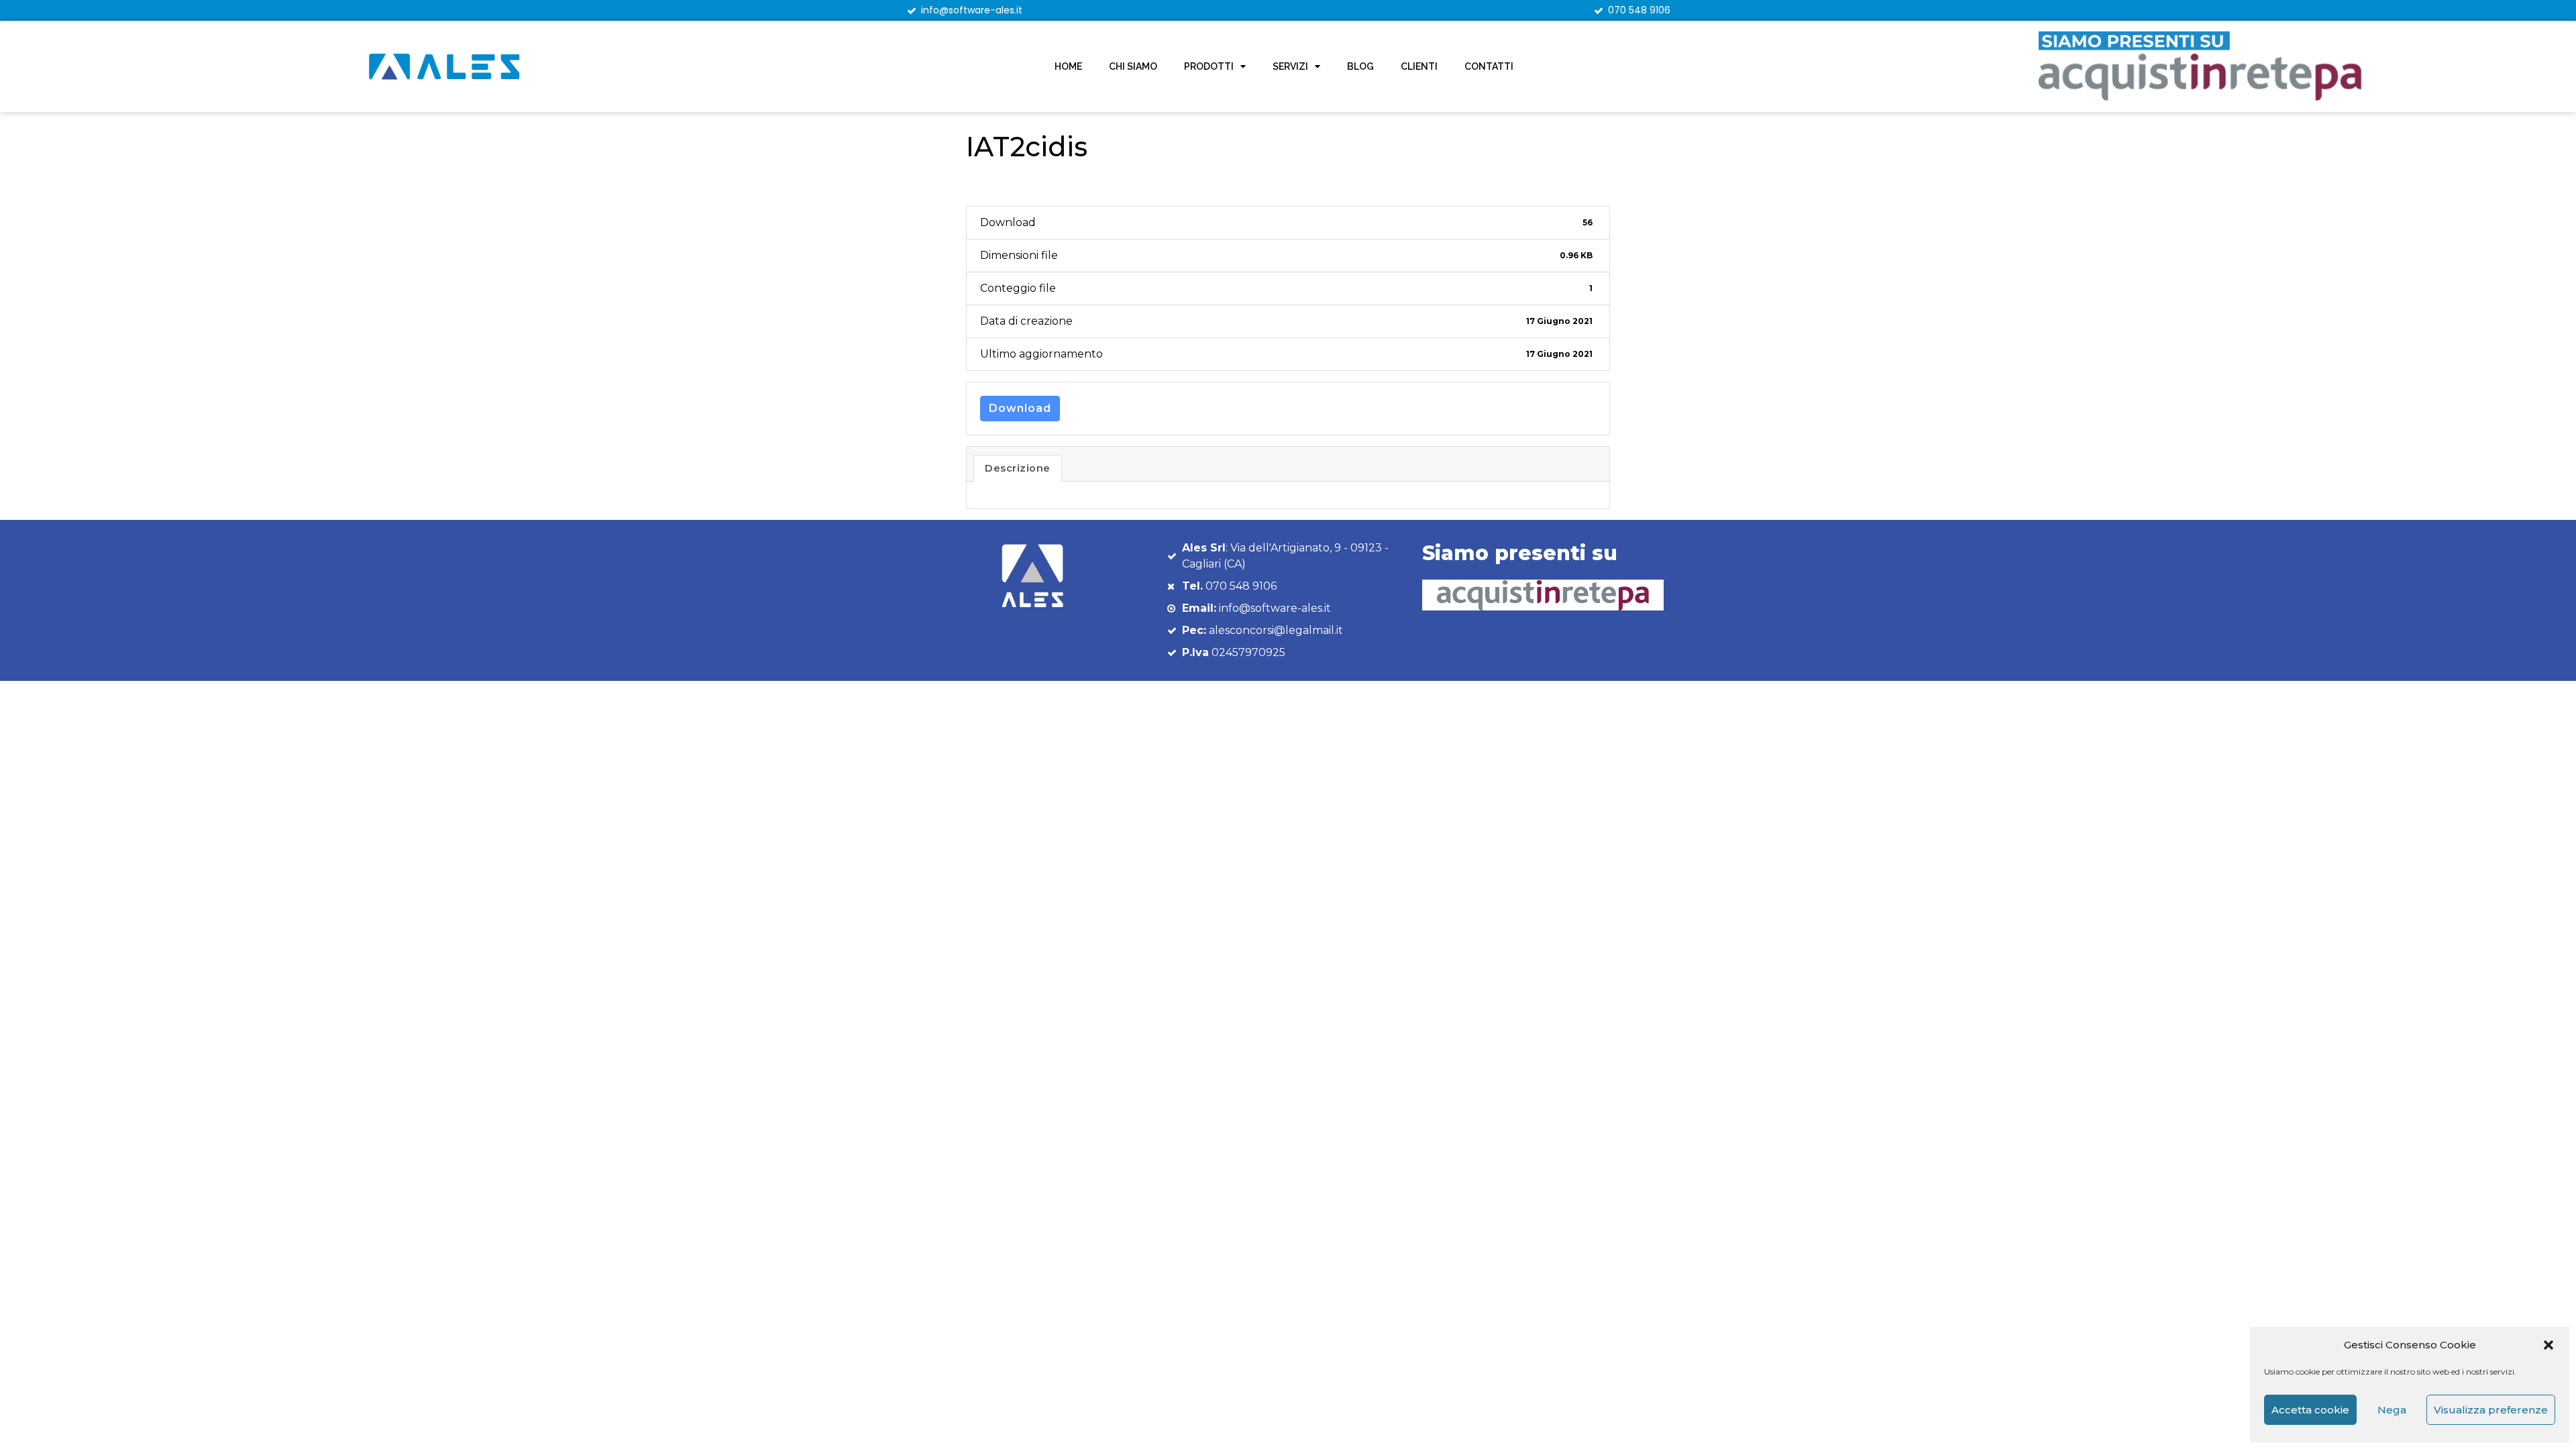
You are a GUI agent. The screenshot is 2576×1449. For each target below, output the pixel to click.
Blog (1360, 66)
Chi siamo (1133, 66)
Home (1068, 66)
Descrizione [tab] (1018, 468)
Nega (2392, 1410)
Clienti (1419, 66)
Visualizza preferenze (2491, 1410)
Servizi (1290, 66)
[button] (2548, 1345)
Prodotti (1209, 66)
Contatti (1489, 66)
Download (1020, 408)
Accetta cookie (2310, 1410)
